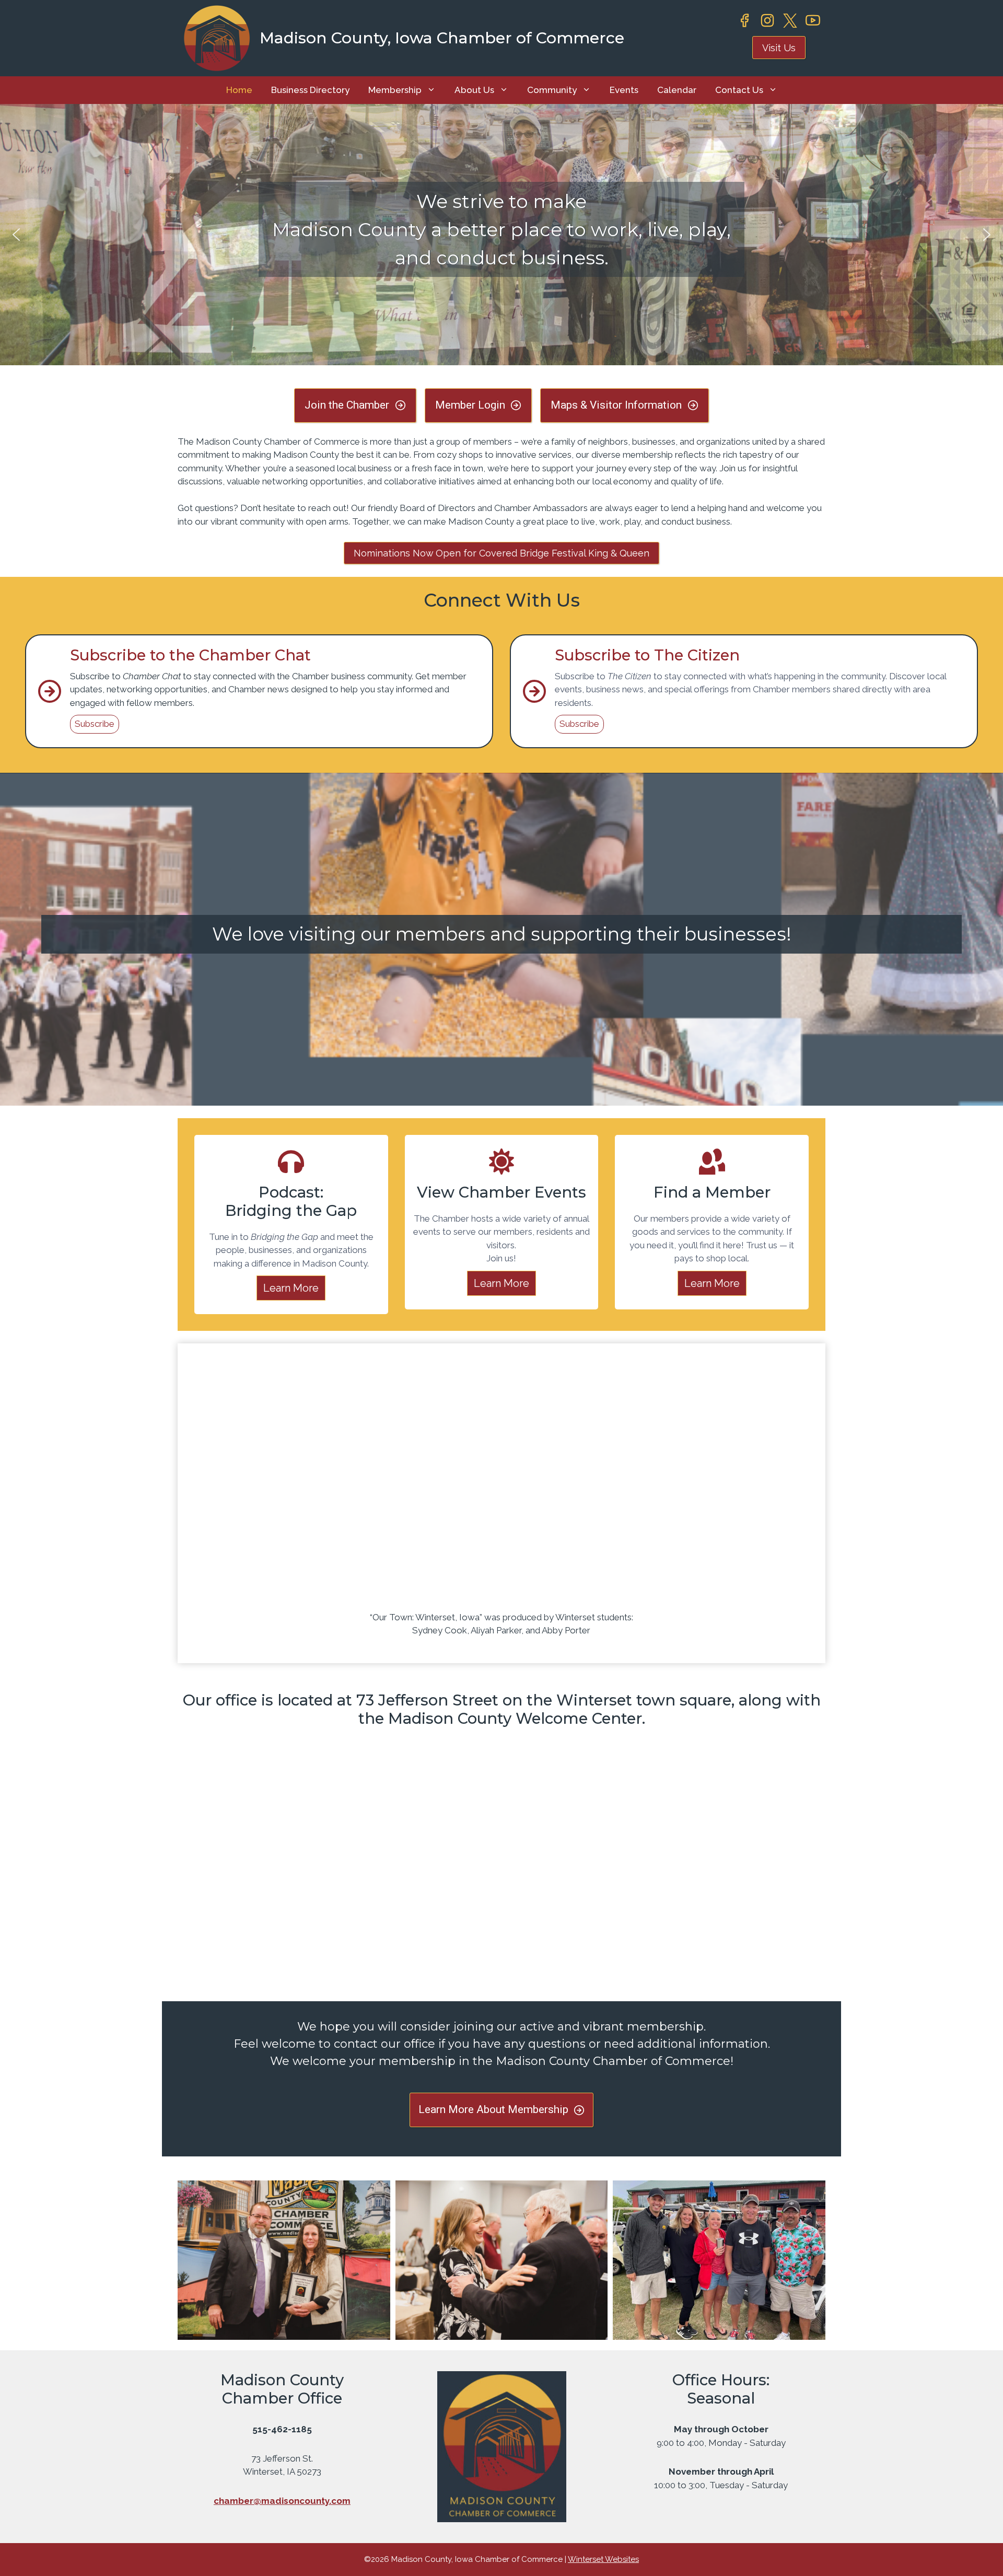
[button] (16, 235)
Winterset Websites (603, 2559)
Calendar (677, 90)
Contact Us (739, 90)
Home (239, 90)
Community (552, 90)
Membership (395, 90)
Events (624, 90)
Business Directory (310, 90)
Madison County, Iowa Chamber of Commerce (442, 38)
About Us (474, 90)
